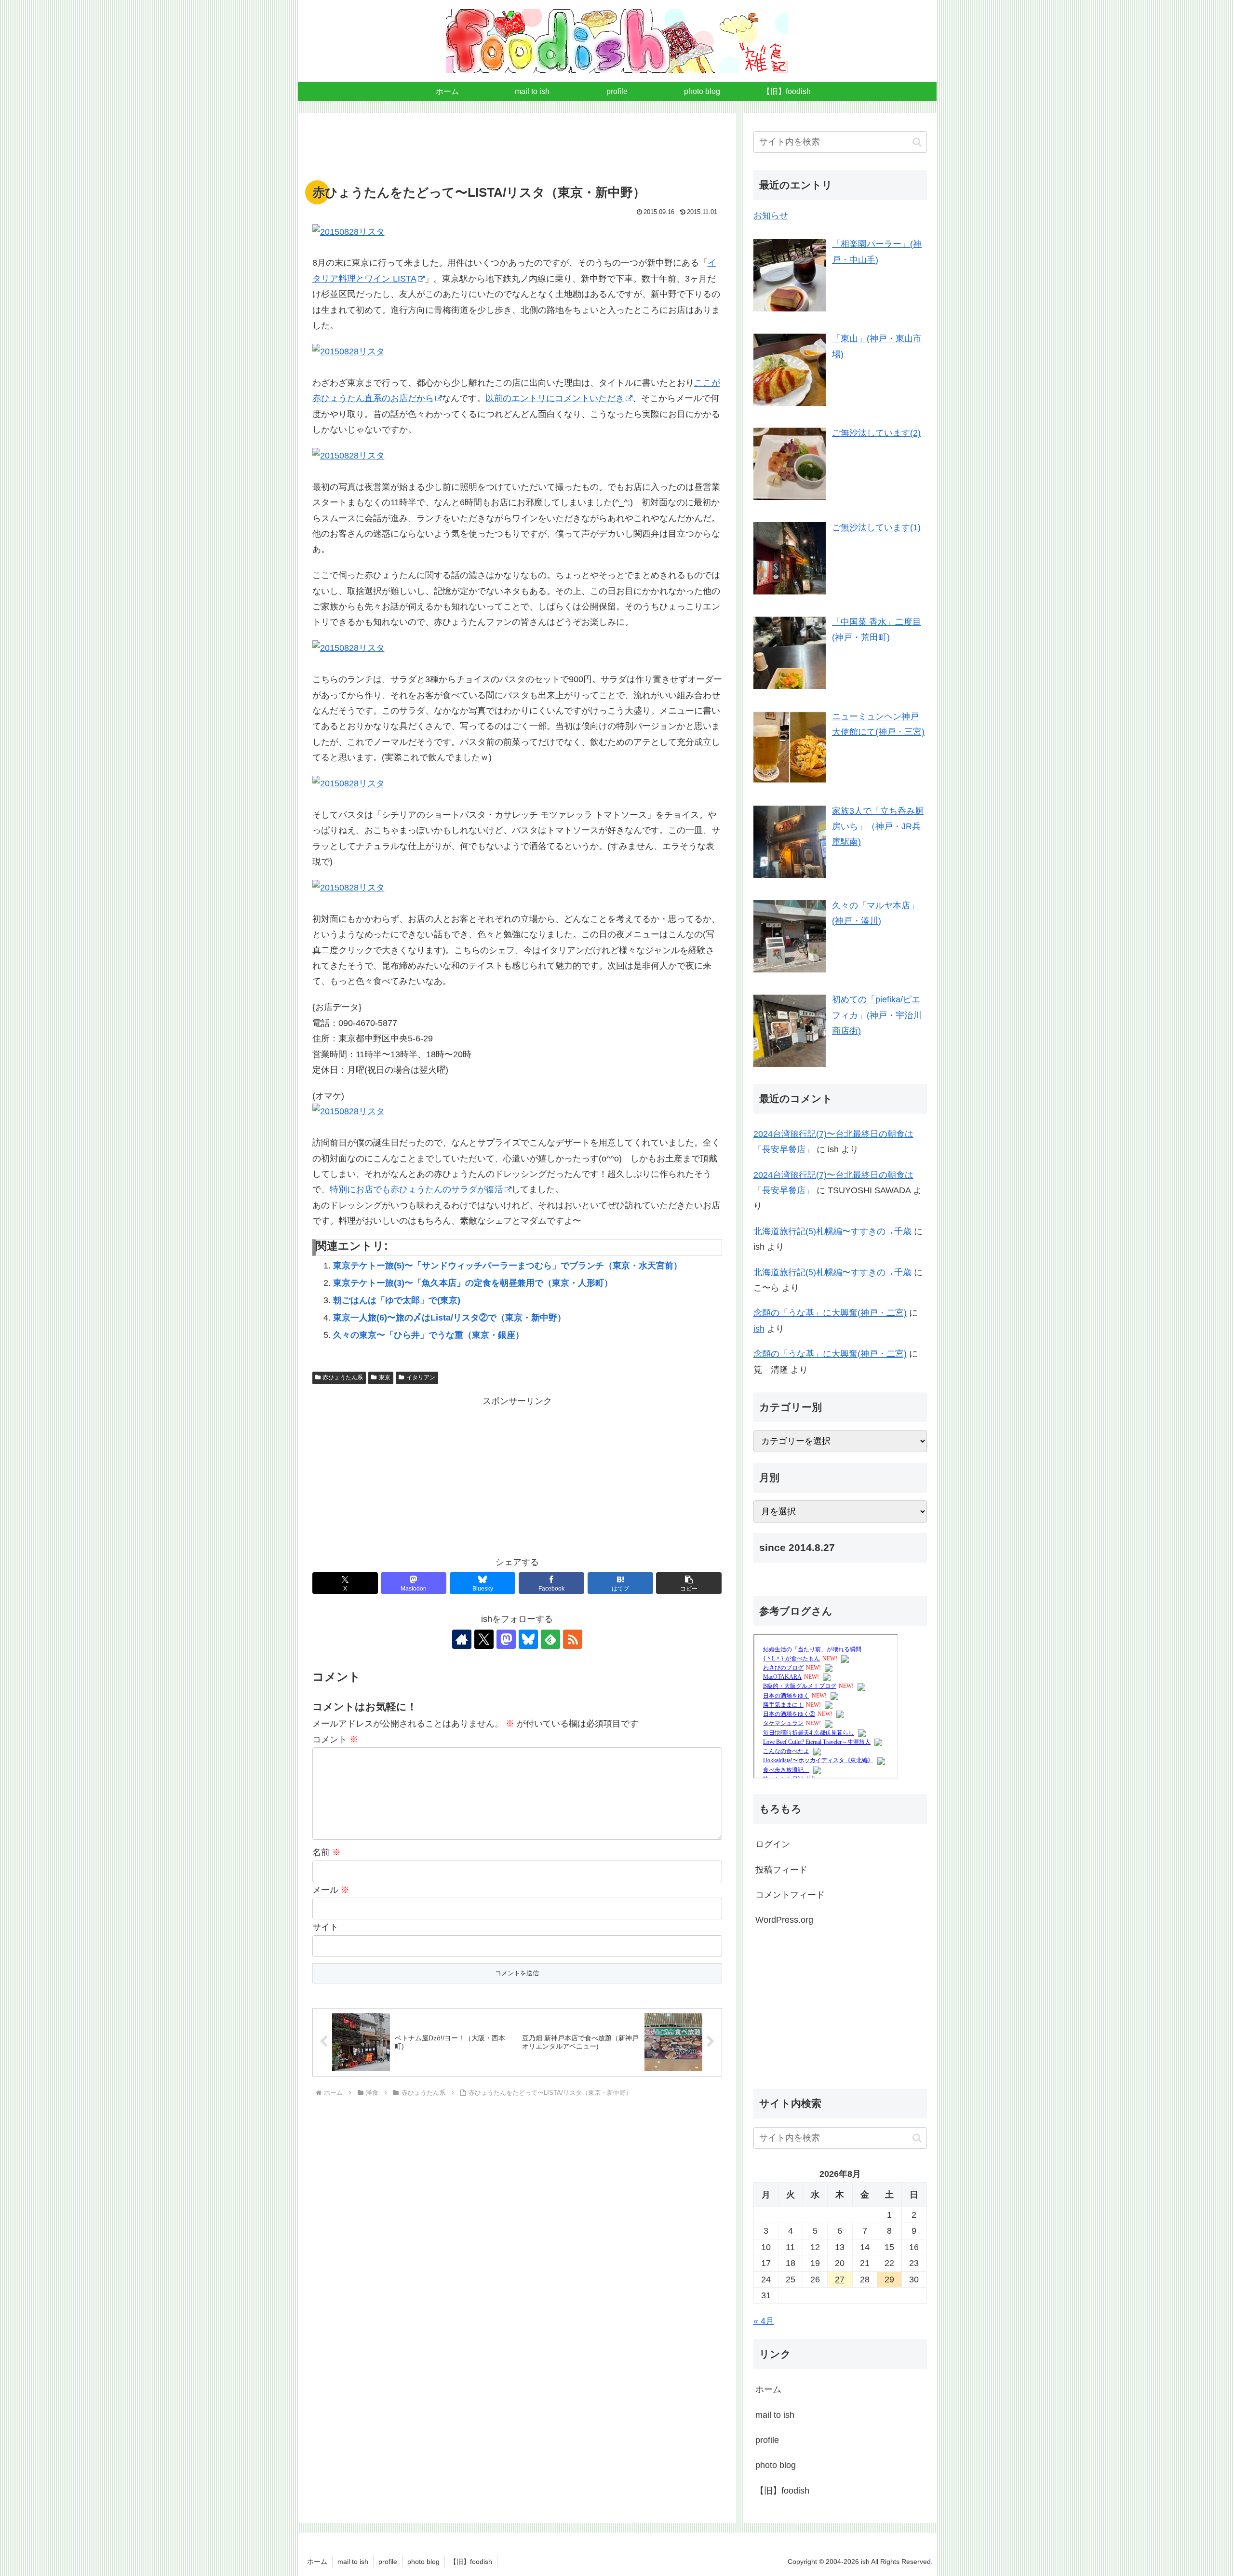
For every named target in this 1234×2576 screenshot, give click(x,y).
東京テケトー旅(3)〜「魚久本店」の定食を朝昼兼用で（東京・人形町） (473, 1283)
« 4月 (764, 2321)
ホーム (768, 2389)
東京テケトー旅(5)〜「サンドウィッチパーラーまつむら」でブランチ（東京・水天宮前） (508, 1266)
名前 (327, 1852)
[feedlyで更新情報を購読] (550, 1639)
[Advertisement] (517, 152)
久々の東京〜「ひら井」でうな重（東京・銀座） (429, 1335)
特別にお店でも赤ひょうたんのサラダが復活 (416, 1189)
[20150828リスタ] (517, 232)
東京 (385, 1377)
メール (331, 1890)
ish (759, 1329)
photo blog (776, 2465)
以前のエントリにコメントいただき (555, 398)
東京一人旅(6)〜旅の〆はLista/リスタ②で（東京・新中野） (449, 1318)
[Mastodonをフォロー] (506, 1639)
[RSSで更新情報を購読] (573, 1639)
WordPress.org (784, 1920)
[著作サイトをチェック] (462, 1639)
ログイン (773, 1844)
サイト (325, 1927)
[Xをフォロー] (484, 1639)
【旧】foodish (782, 2490)
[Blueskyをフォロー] (528, 1639)
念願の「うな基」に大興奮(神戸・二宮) (830, 1313)
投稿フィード (781, 1870)
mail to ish (775, 2414)
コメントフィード (790, 1895)
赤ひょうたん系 (343, 1377)
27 (840, 2279)
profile (767, 2440)
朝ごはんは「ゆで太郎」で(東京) (397, 1300)
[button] (689, 1583)
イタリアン (421, 1377)
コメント (335, 1740)
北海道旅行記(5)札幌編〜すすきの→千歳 (832, 1231)
